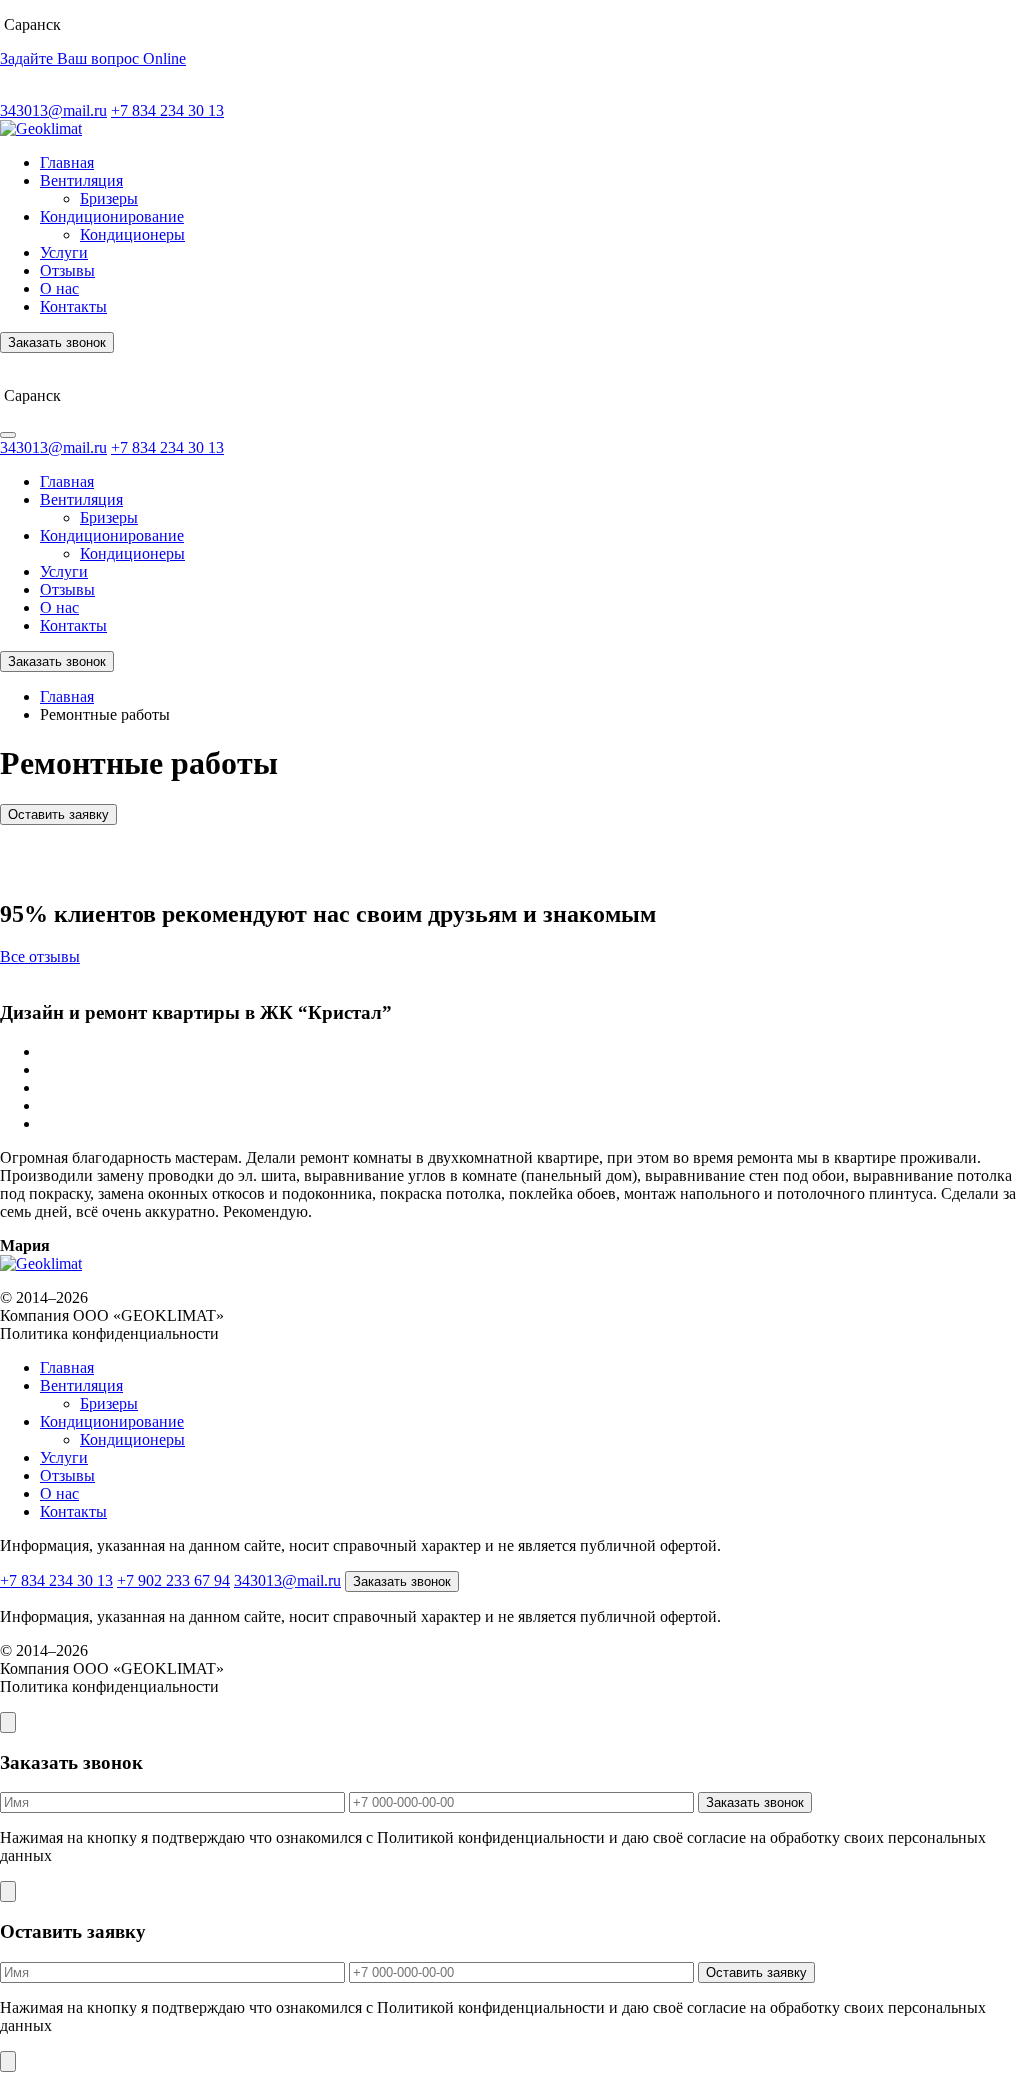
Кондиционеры (132, 234)
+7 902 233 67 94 (173, 1580)
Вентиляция (81, 180)
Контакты (73, 306)
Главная (67, 162)
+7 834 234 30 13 (167, 110)
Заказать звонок (57, 342)
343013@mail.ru (53, 110)
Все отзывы (40, 956)
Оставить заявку (58, 814)
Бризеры (109, 198)
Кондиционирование (112, 216)
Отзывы (67, 270)
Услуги (64, 252)
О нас (59, 288)
